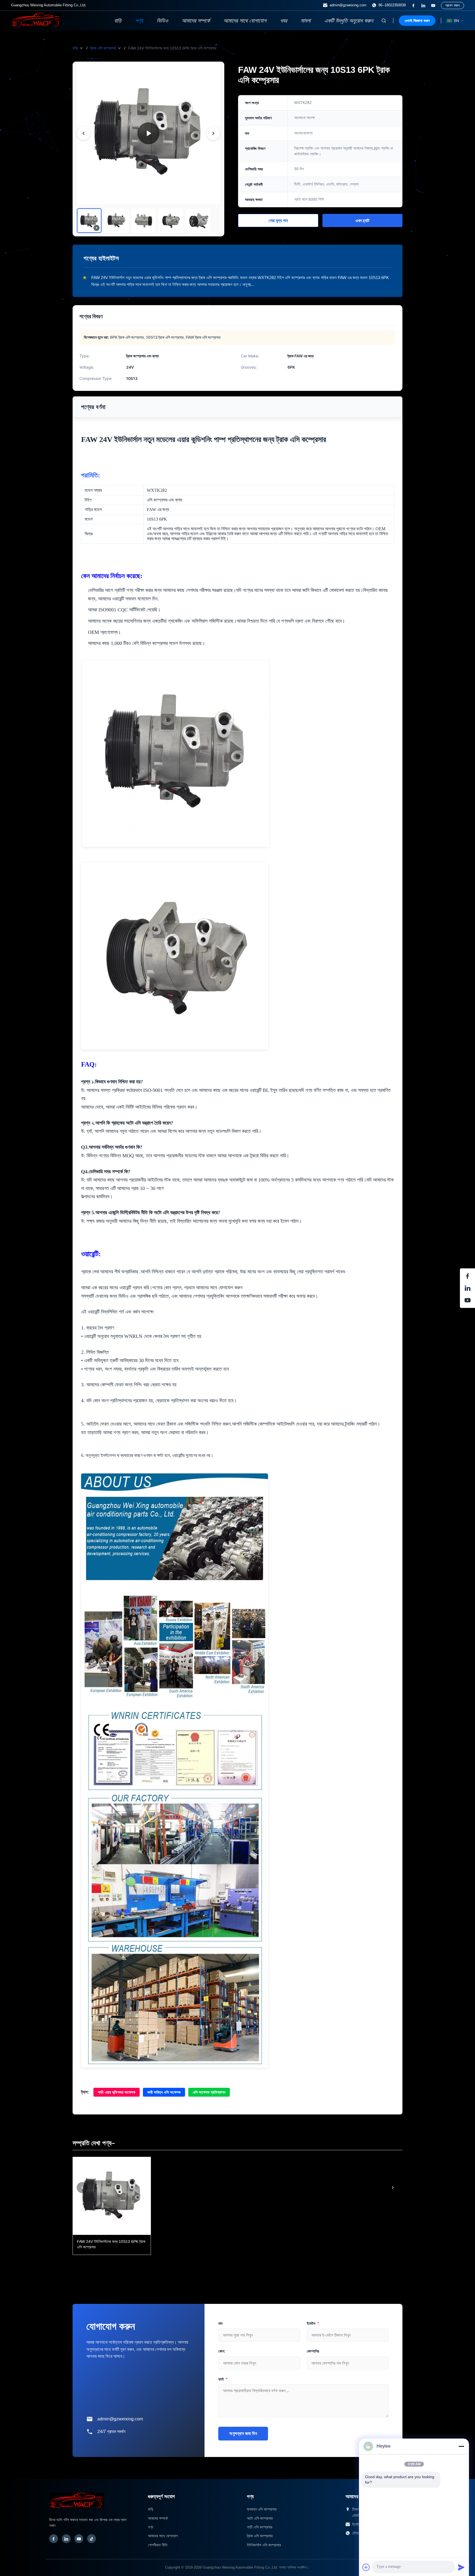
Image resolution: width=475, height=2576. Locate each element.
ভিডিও (162, 21)
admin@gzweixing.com (348, 5)
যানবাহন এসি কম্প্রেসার (262, 2509)
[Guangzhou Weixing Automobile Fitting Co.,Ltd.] (77, 2511)
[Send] (461, 2567)
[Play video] (148, 133)
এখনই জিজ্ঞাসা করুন (417, 21)
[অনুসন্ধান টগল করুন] (384, 21)
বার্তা (223, 2379)
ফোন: (222, 2351)
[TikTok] (92, 2539)
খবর (284, 21)
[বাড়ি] (36, 25)
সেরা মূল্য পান (278, 221)
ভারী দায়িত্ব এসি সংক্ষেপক (164, 2092)
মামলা (306, 21)
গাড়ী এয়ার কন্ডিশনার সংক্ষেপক (117, 2092)
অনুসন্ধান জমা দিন (243, 2433)
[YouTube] (79, 2539)
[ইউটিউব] (433, 5)
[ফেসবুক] (413, 5)
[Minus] (461, 2446)
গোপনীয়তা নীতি (158, 2545)
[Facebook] (54, 2539)
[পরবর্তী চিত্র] (213, 133)
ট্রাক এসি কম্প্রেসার (103, 48)
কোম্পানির (313, 2351)
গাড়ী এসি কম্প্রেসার (260, 2527)
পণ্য (139, 21)
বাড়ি (118, 21)
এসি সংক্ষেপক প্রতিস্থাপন (209, 2092)
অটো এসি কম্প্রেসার (260, 2518)
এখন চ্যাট (362, 221)
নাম (220, 2323)
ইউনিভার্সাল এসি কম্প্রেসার (264, 2545)
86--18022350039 (392, 5)
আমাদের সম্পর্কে (196, 21)
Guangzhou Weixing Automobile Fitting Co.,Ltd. (240, 2567)
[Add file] (366, 2567)
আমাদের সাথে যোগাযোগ (245, 21)
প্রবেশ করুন (452, 5)
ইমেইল (313, 2323)
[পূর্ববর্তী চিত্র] (84, 133)
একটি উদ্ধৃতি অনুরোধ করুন (349, 21)
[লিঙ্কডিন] (423, 5)
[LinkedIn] (66, 2539)
